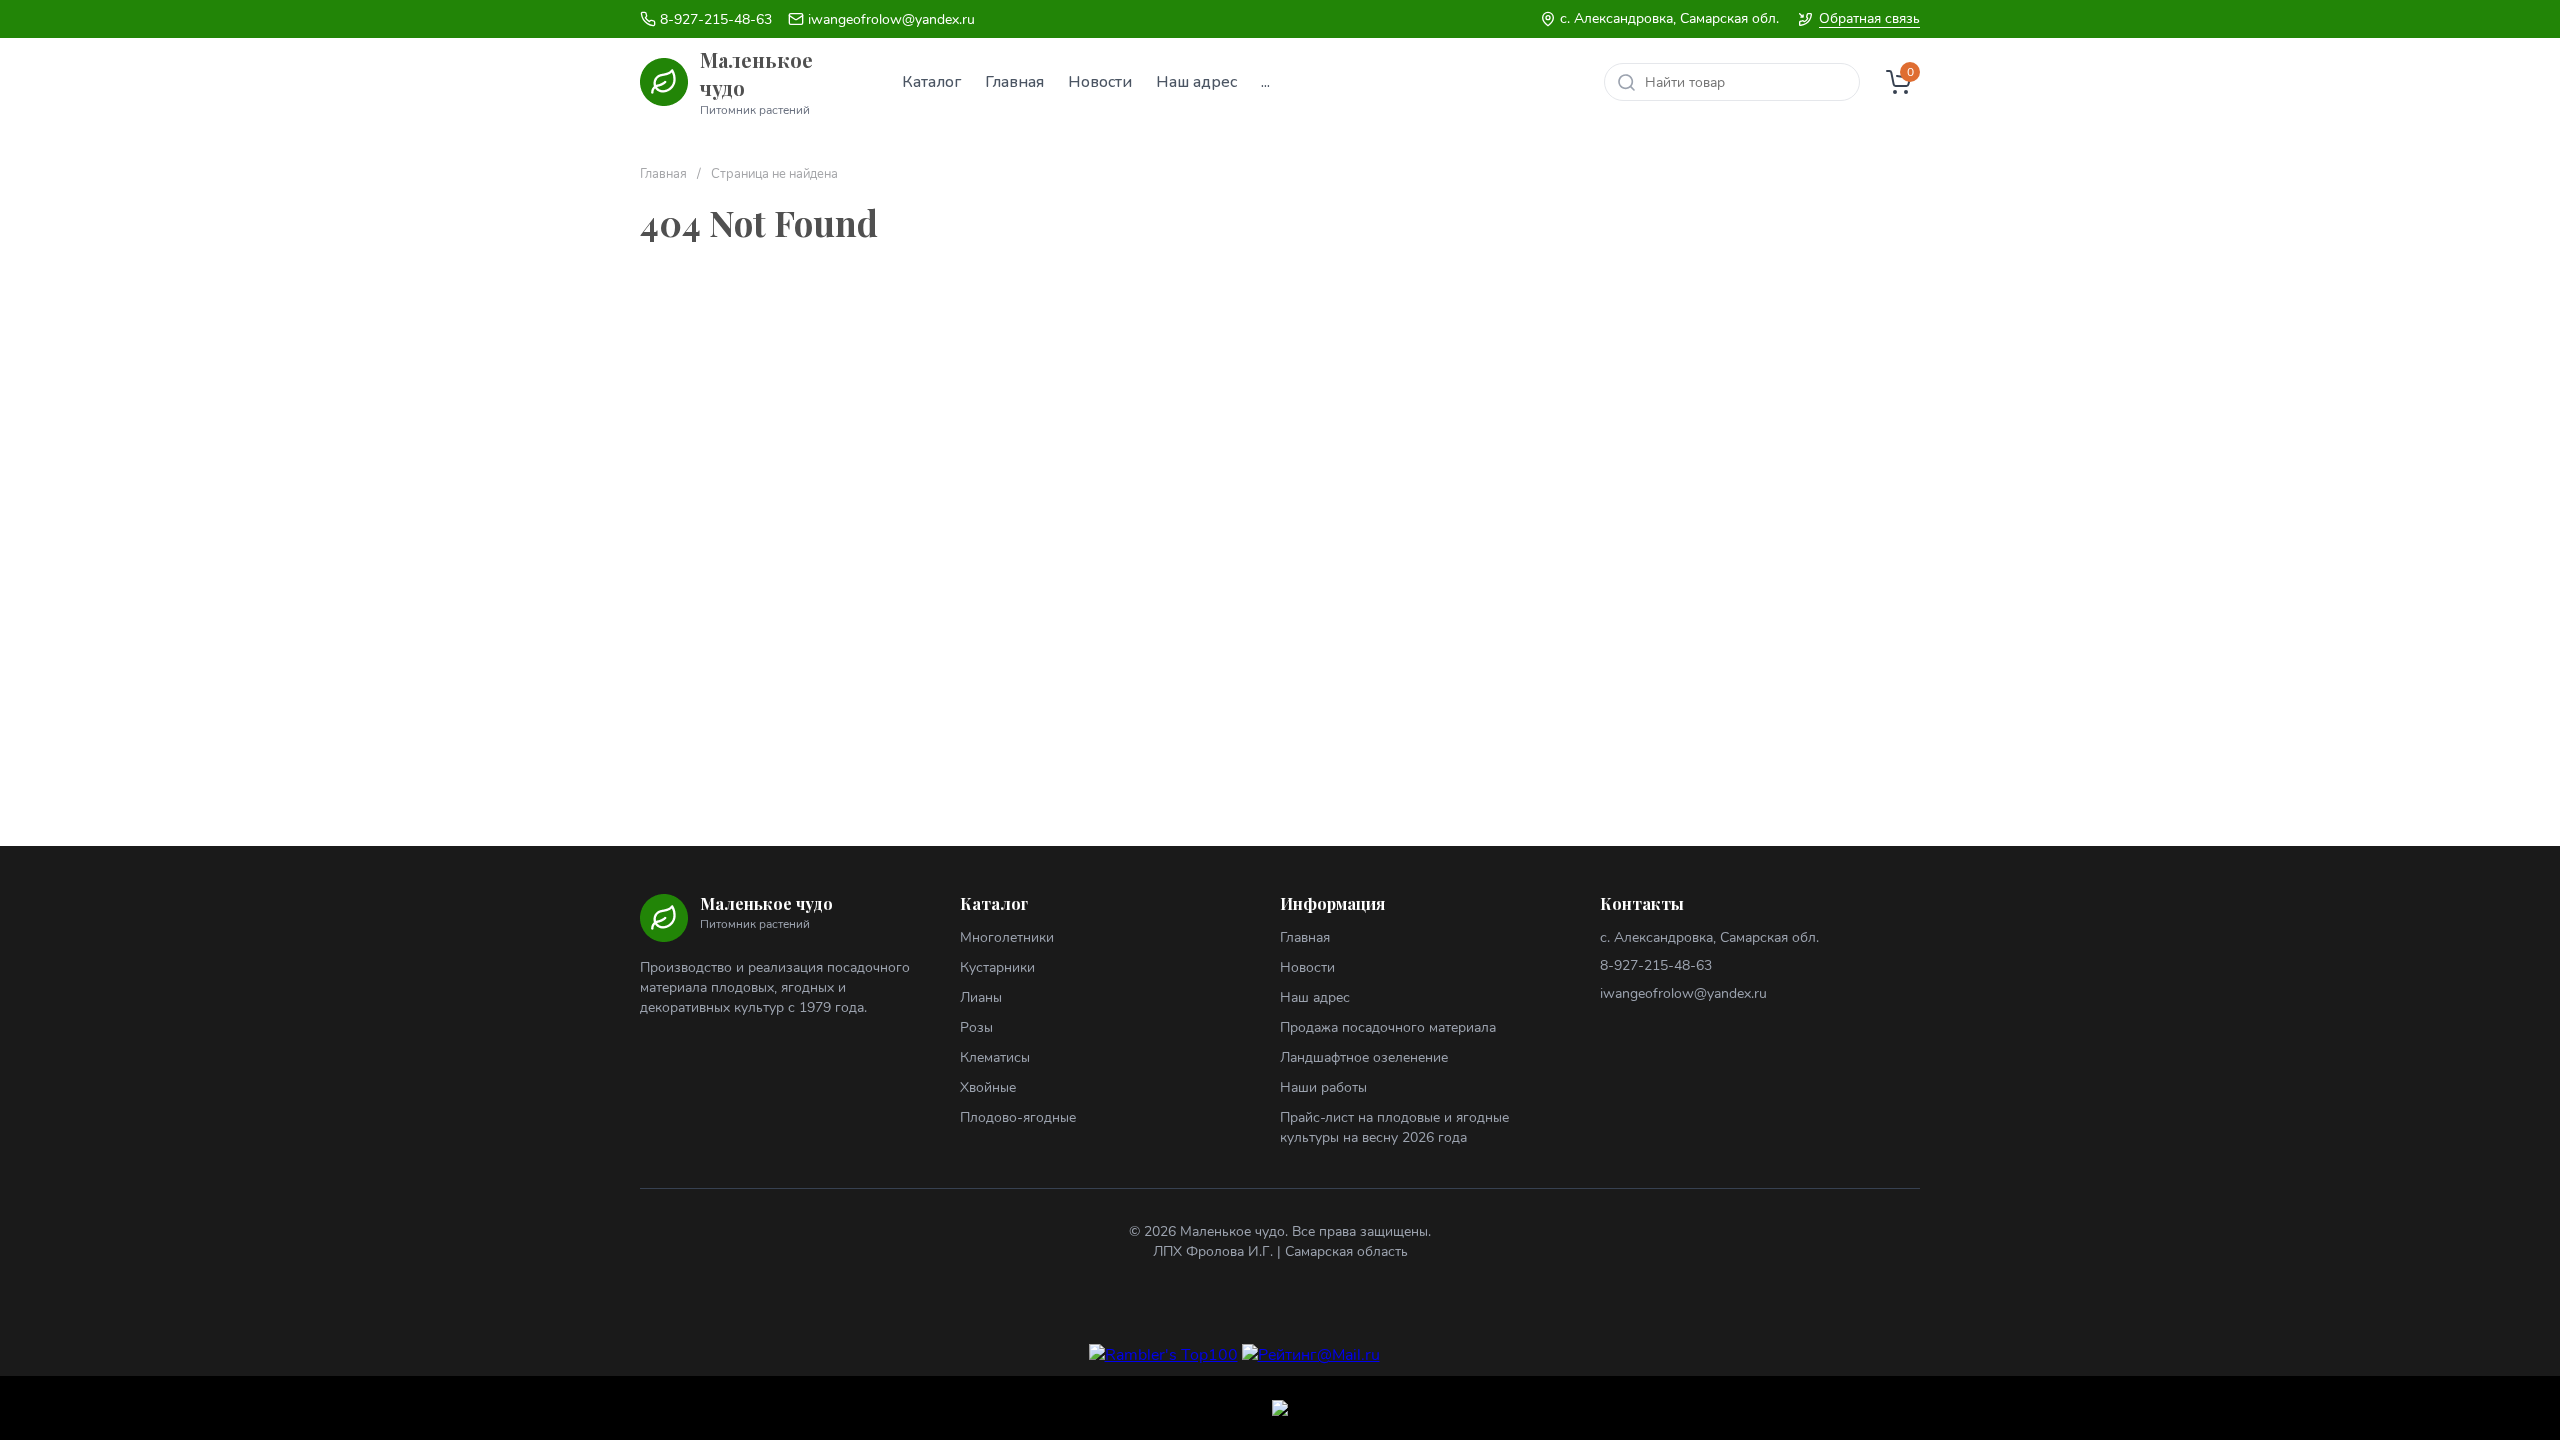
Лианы (981, 997)
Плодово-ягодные (1018, 1117)
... (1265, 82)
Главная (663, 174)
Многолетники (1007, 937)
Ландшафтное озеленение (1364, 1057)
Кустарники (997, 967)
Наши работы (1323, 1087)
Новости (1307, 967)
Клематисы (995, 1057)
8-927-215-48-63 (716, 19)
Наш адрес (1315, 997)
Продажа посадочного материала (1388, 1027)
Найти (1626, 82)
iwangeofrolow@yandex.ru (891, 19)
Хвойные (988, 1087)
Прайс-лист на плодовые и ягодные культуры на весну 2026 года (1394, 1127)
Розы (976, 1027)
